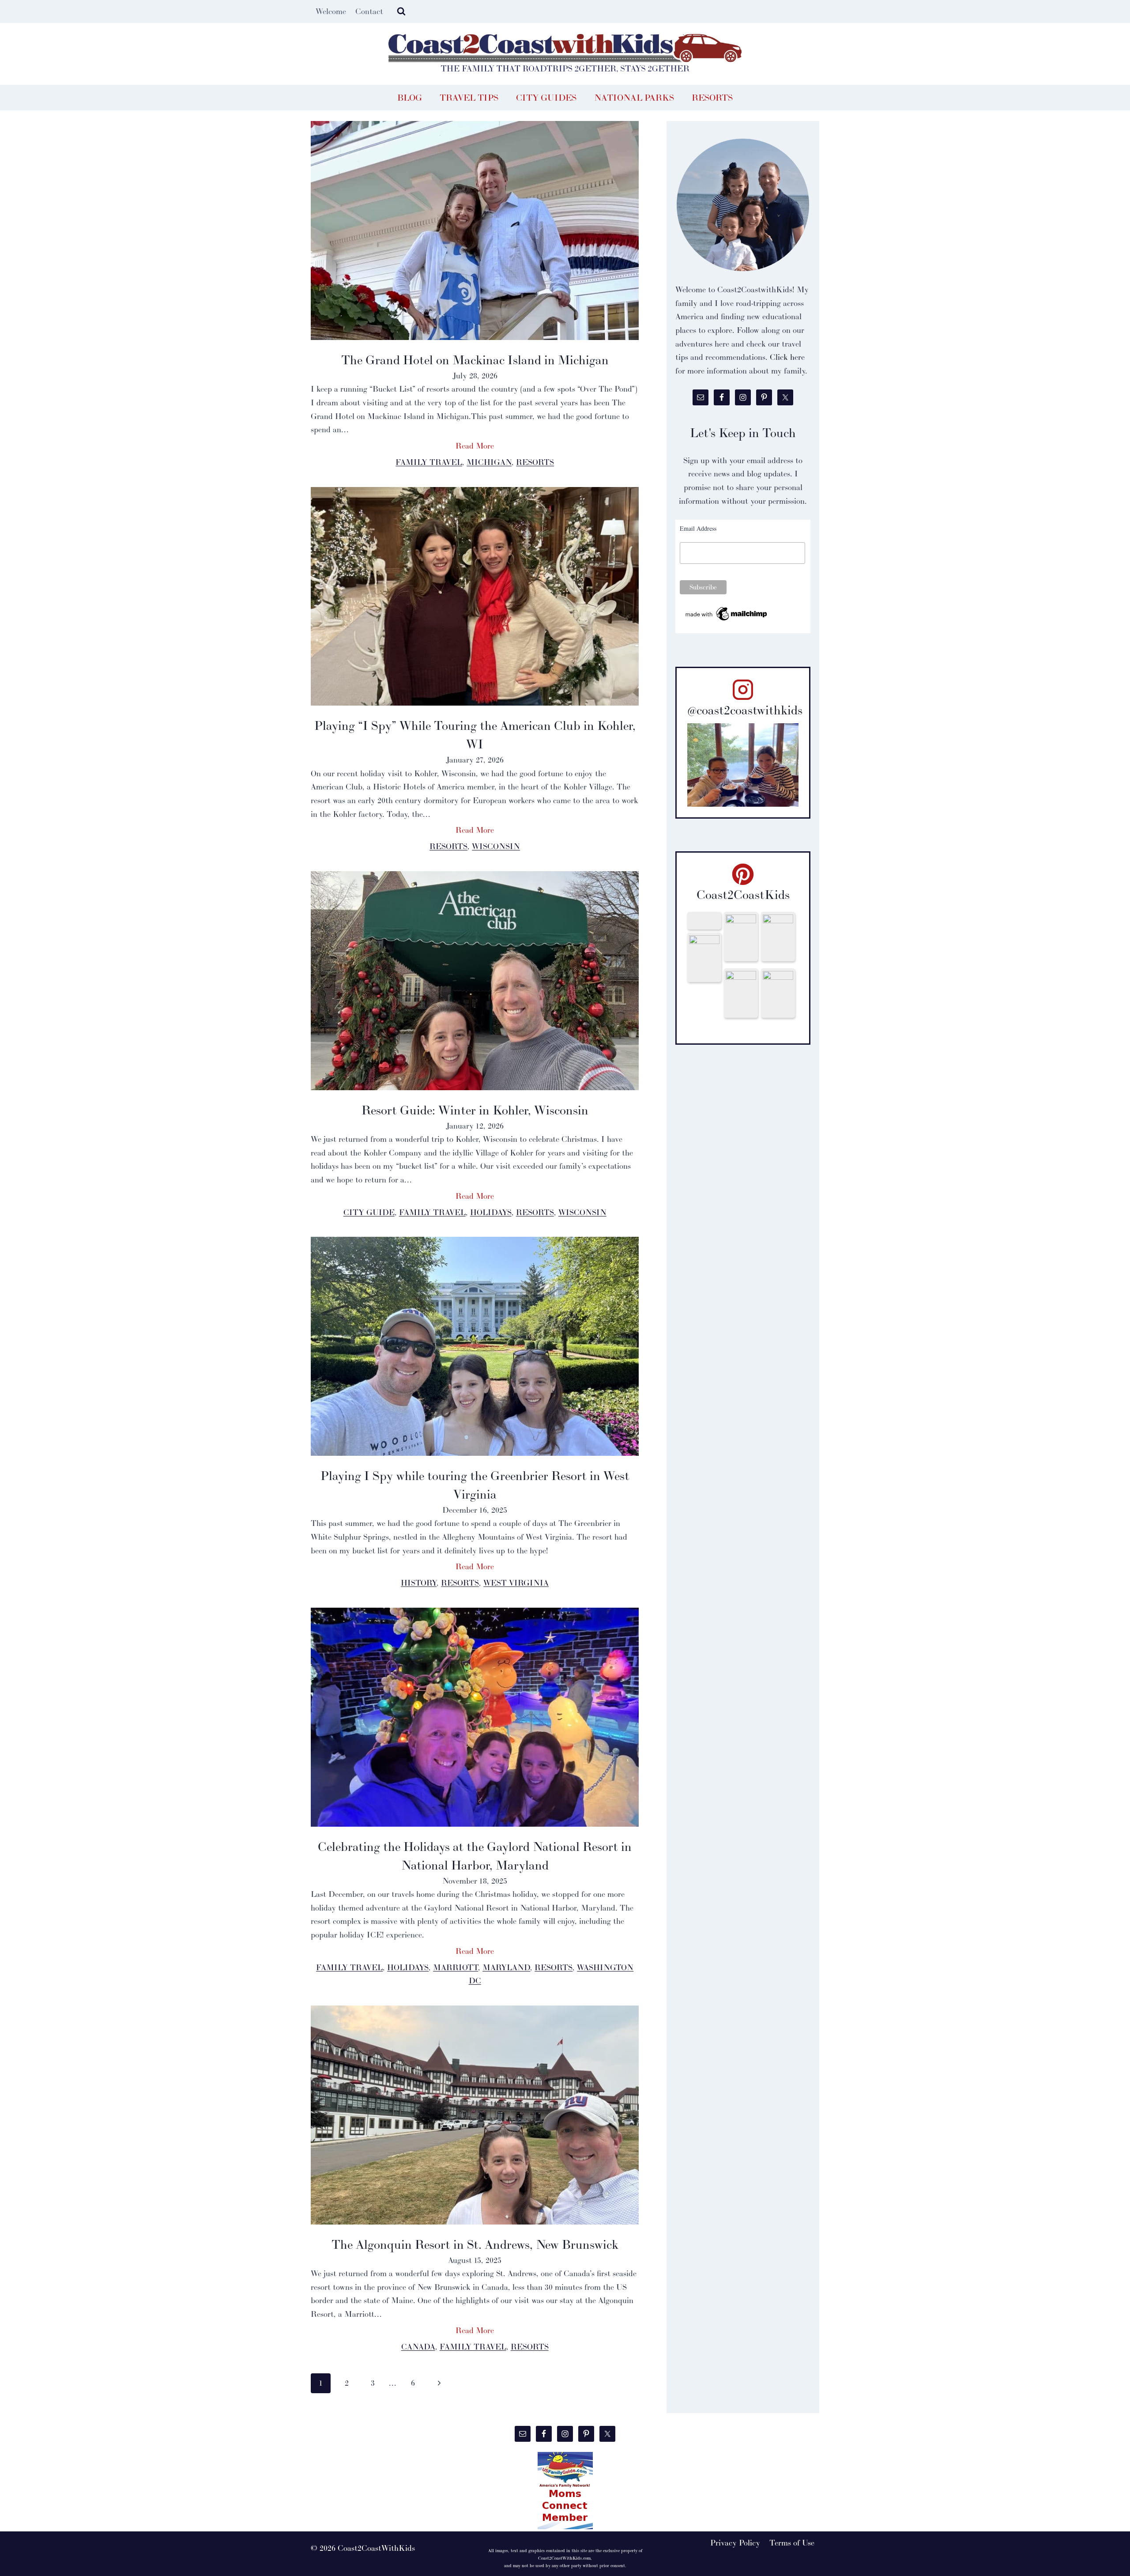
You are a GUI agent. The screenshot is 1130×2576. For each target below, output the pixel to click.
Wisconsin (496, 846)
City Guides (546, 98)
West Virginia (516, 1583)
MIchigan (489, 462)
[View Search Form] (401, 11)
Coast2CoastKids (743, 895)
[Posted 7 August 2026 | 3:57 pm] (778, 993)
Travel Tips (469, 98)
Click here (787, 357)
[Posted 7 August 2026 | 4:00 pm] (778, 937)
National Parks (634, 98)
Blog (410, 98)
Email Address (698, 528)
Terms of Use (792, 2543)
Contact (369, 11)
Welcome (331, 11)
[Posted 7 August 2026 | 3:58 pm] (741, 993)
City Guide (369, 1212)
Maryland (506, 1967)
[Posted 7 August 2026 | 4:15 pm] (741, 937)
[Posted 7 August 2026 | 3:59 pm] (704, 957)
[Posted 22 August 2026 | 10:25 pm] (704, 921)
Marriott (456, 1967)
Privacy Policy (735, 2543)
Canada (418, 2347)
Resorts (712, 98)
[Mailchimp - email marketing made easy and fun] (727, 614)
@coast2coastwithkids (745, 710)
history (419, 1583)
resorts (535, 462)
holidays (491, 1212)
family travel (429, 462)
